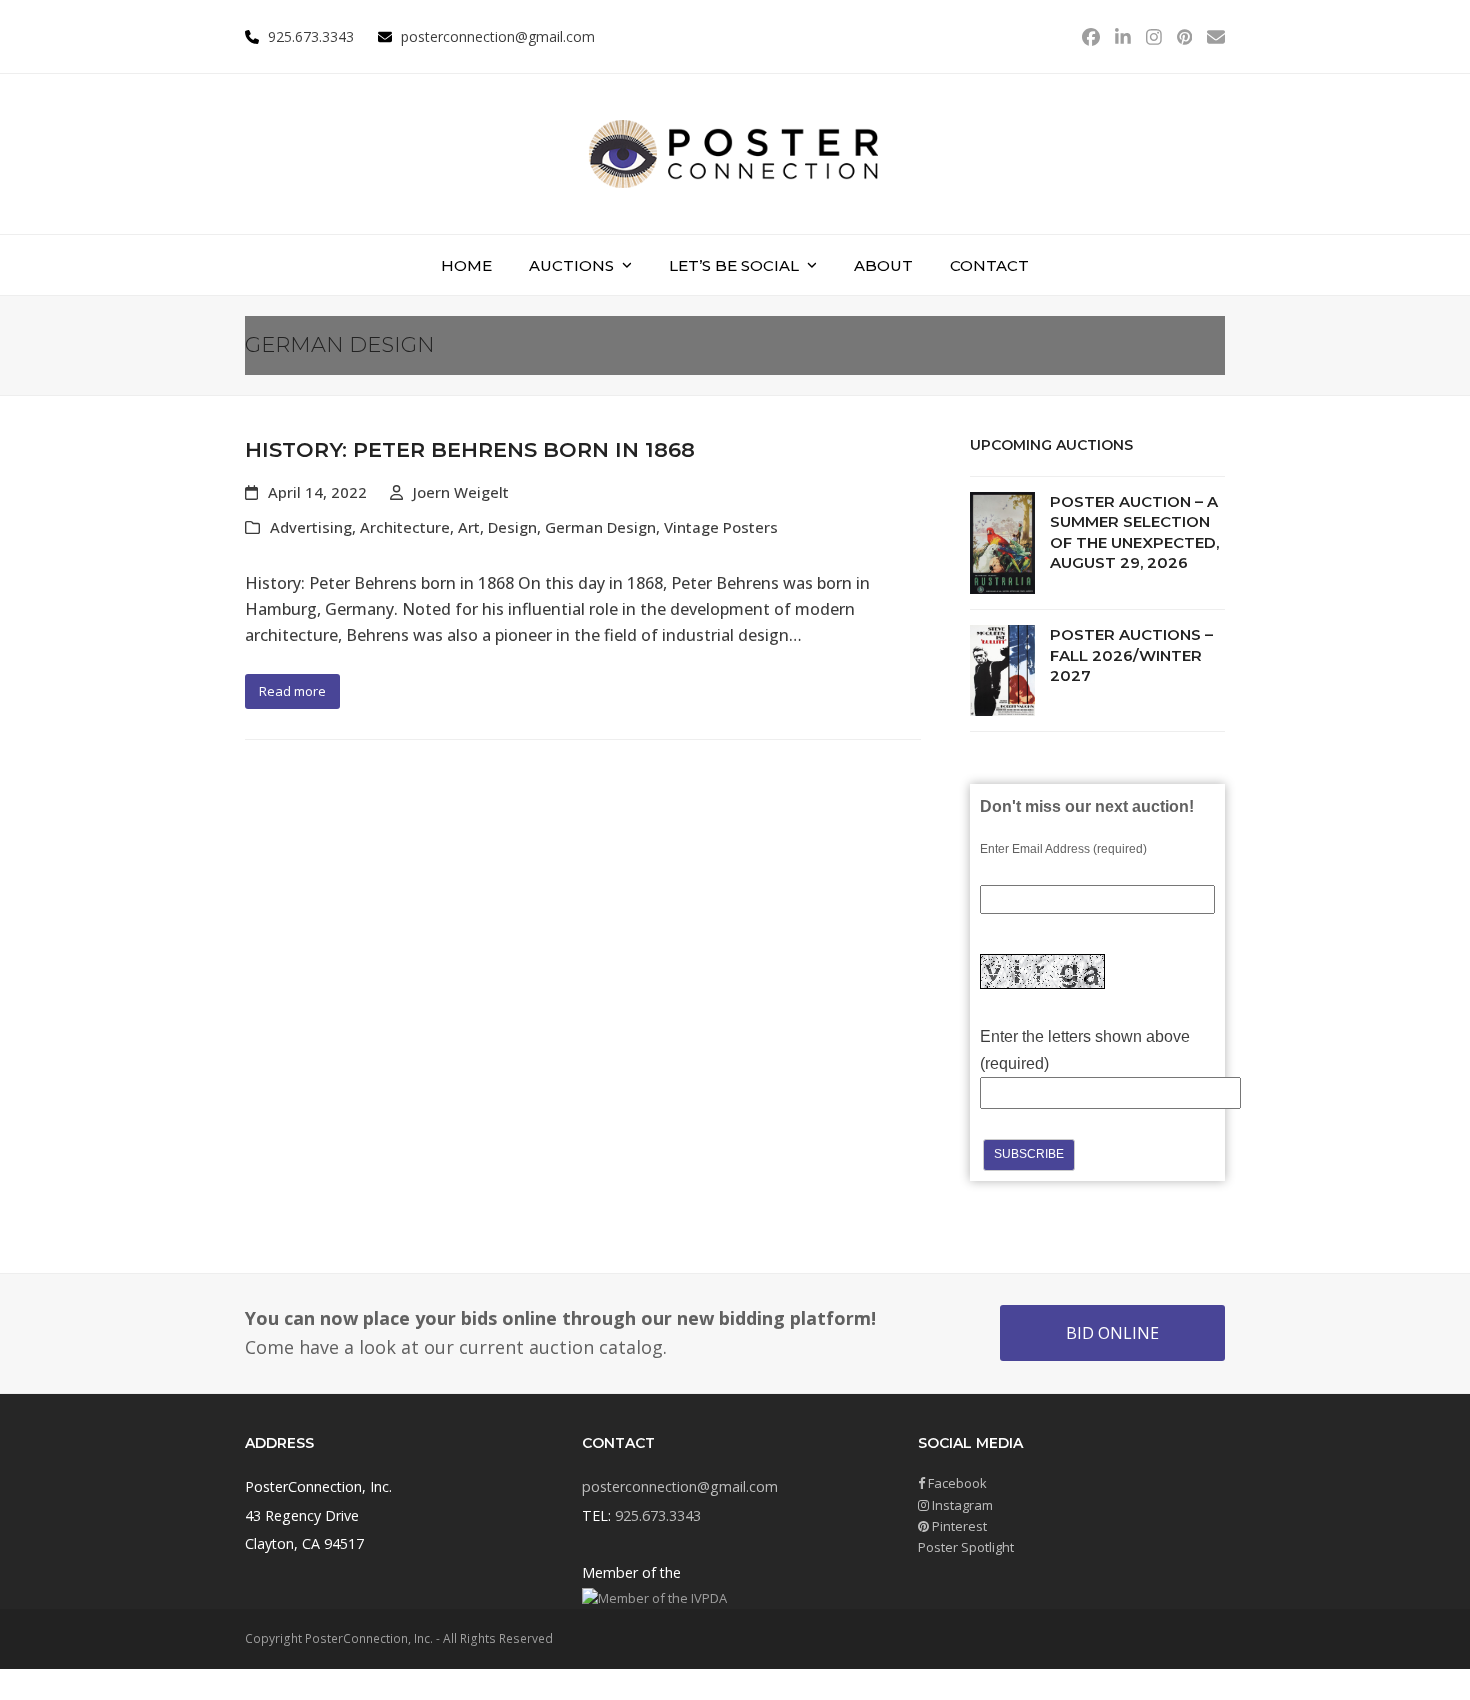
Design (512, 527)
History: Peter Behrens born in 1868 (470, 449)
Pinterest (958, 1526)
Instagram (961, 1505)
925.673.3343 (658, 1515)
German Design (600, 527)
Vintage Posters (721, 527)
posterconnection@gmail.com (498, 36)
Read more (292, 691)
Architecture (405, 527)
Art (469, 527)
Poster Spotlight (966, 1547)
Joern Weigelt (461, 492)
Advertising (311, 527)
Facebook (956, 1483)
